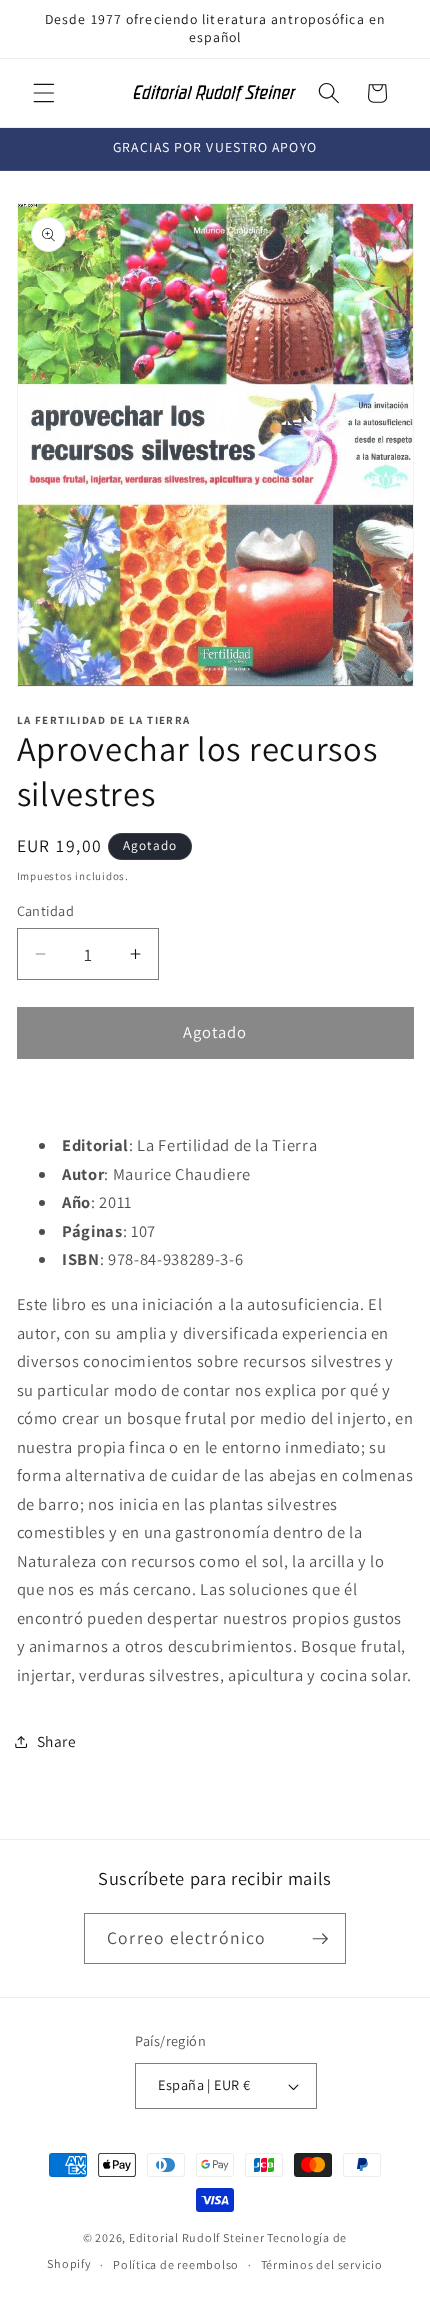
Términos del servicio (322, 2264)
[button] (44, 93)
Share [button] (57, 1741)
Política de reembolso (176, 2264)
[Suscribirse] (320, 1939)
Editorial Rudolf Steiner (196, 2237)
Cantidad (46, 910)
